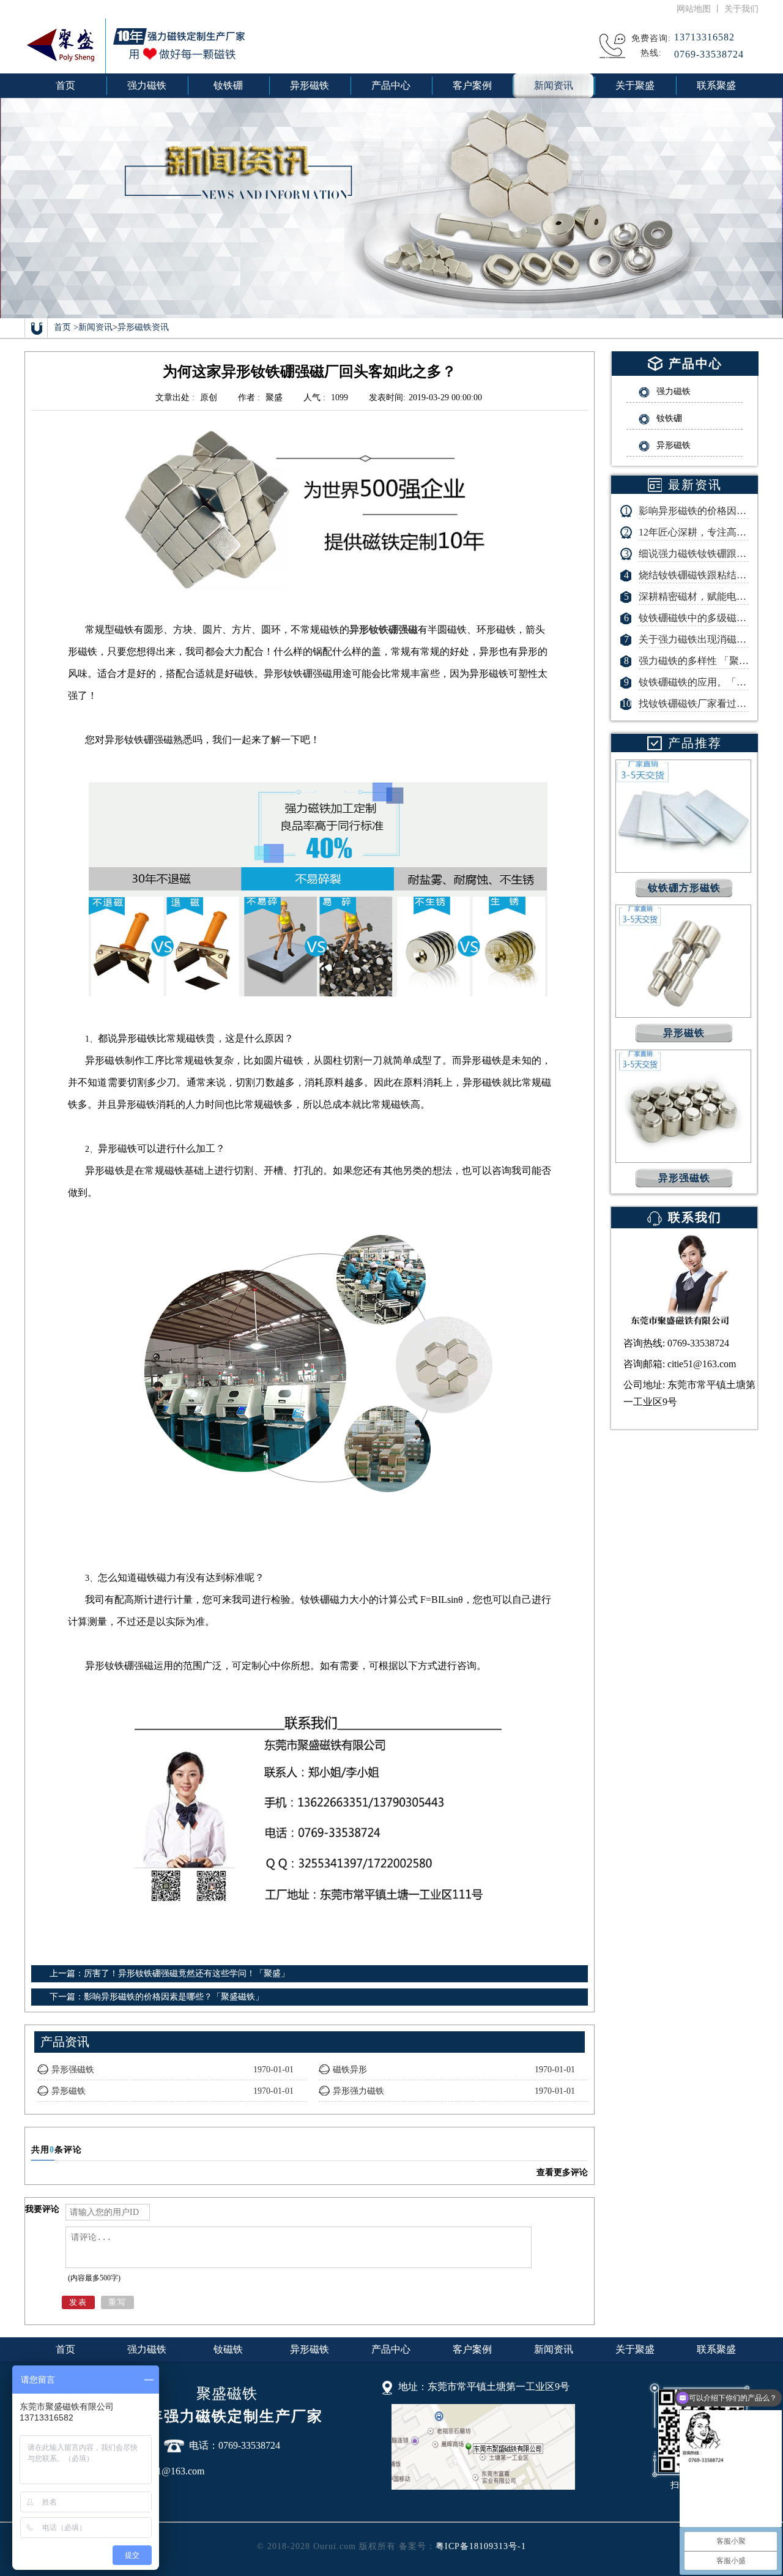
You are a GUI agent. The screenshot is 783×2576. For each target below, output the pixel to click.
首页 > (66, 327)
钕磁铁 (228, 2349)
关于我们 (741, 9)
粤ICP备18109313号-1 (481, 2546)
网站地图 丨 (700, 9)
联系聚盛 (716, 2349)
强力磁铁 (147, 2349)
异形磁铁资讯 (143, 327)
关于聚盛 (635, 2349)
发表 (78, 2302)
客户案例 (472, 2349)
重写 (117, 2302)
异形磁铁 (310, 2349)
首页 (65, 85)
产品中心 (391, 2349)
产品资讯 (65, 2042)
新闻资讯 (95, 327)
